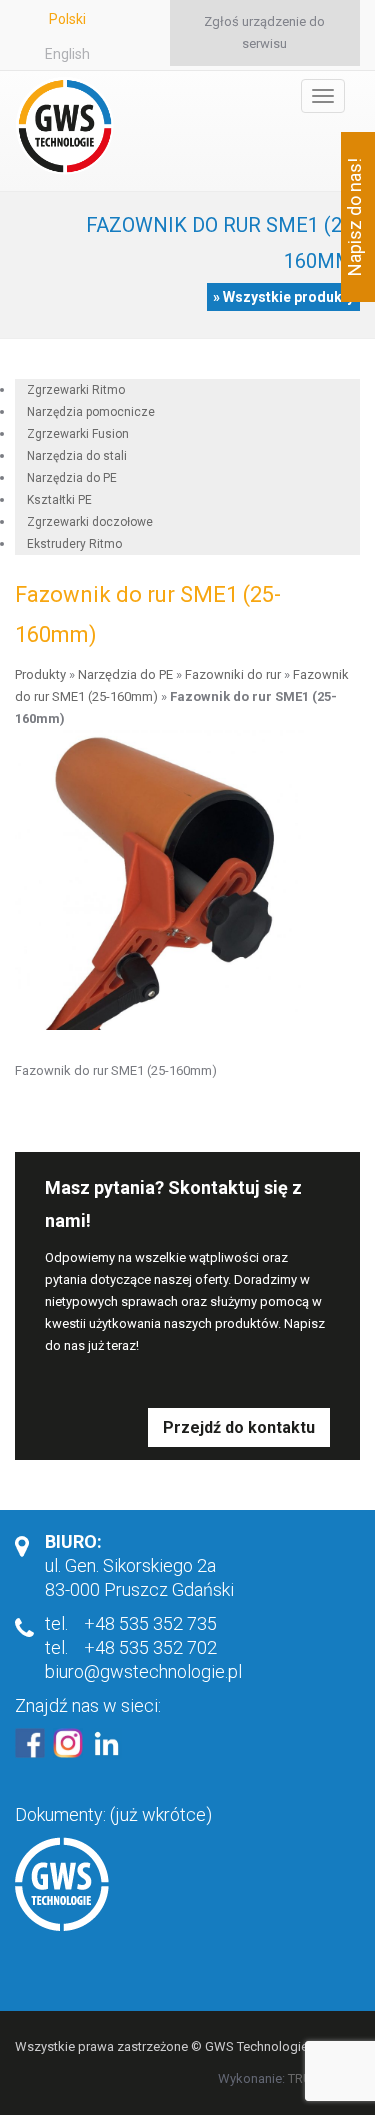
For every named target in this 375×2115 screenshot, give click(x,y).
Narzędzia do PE (125, 674)
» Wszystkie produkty (283, 297)
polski (67, 19)
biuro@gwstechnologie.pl (143, 1671)
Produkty (40, 674)
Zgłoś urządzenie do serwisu (264, 32)
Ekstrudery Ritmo (74, 544)
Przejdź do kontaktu (239, 1427)
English (67, 54)
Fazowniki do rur (233, 674)
